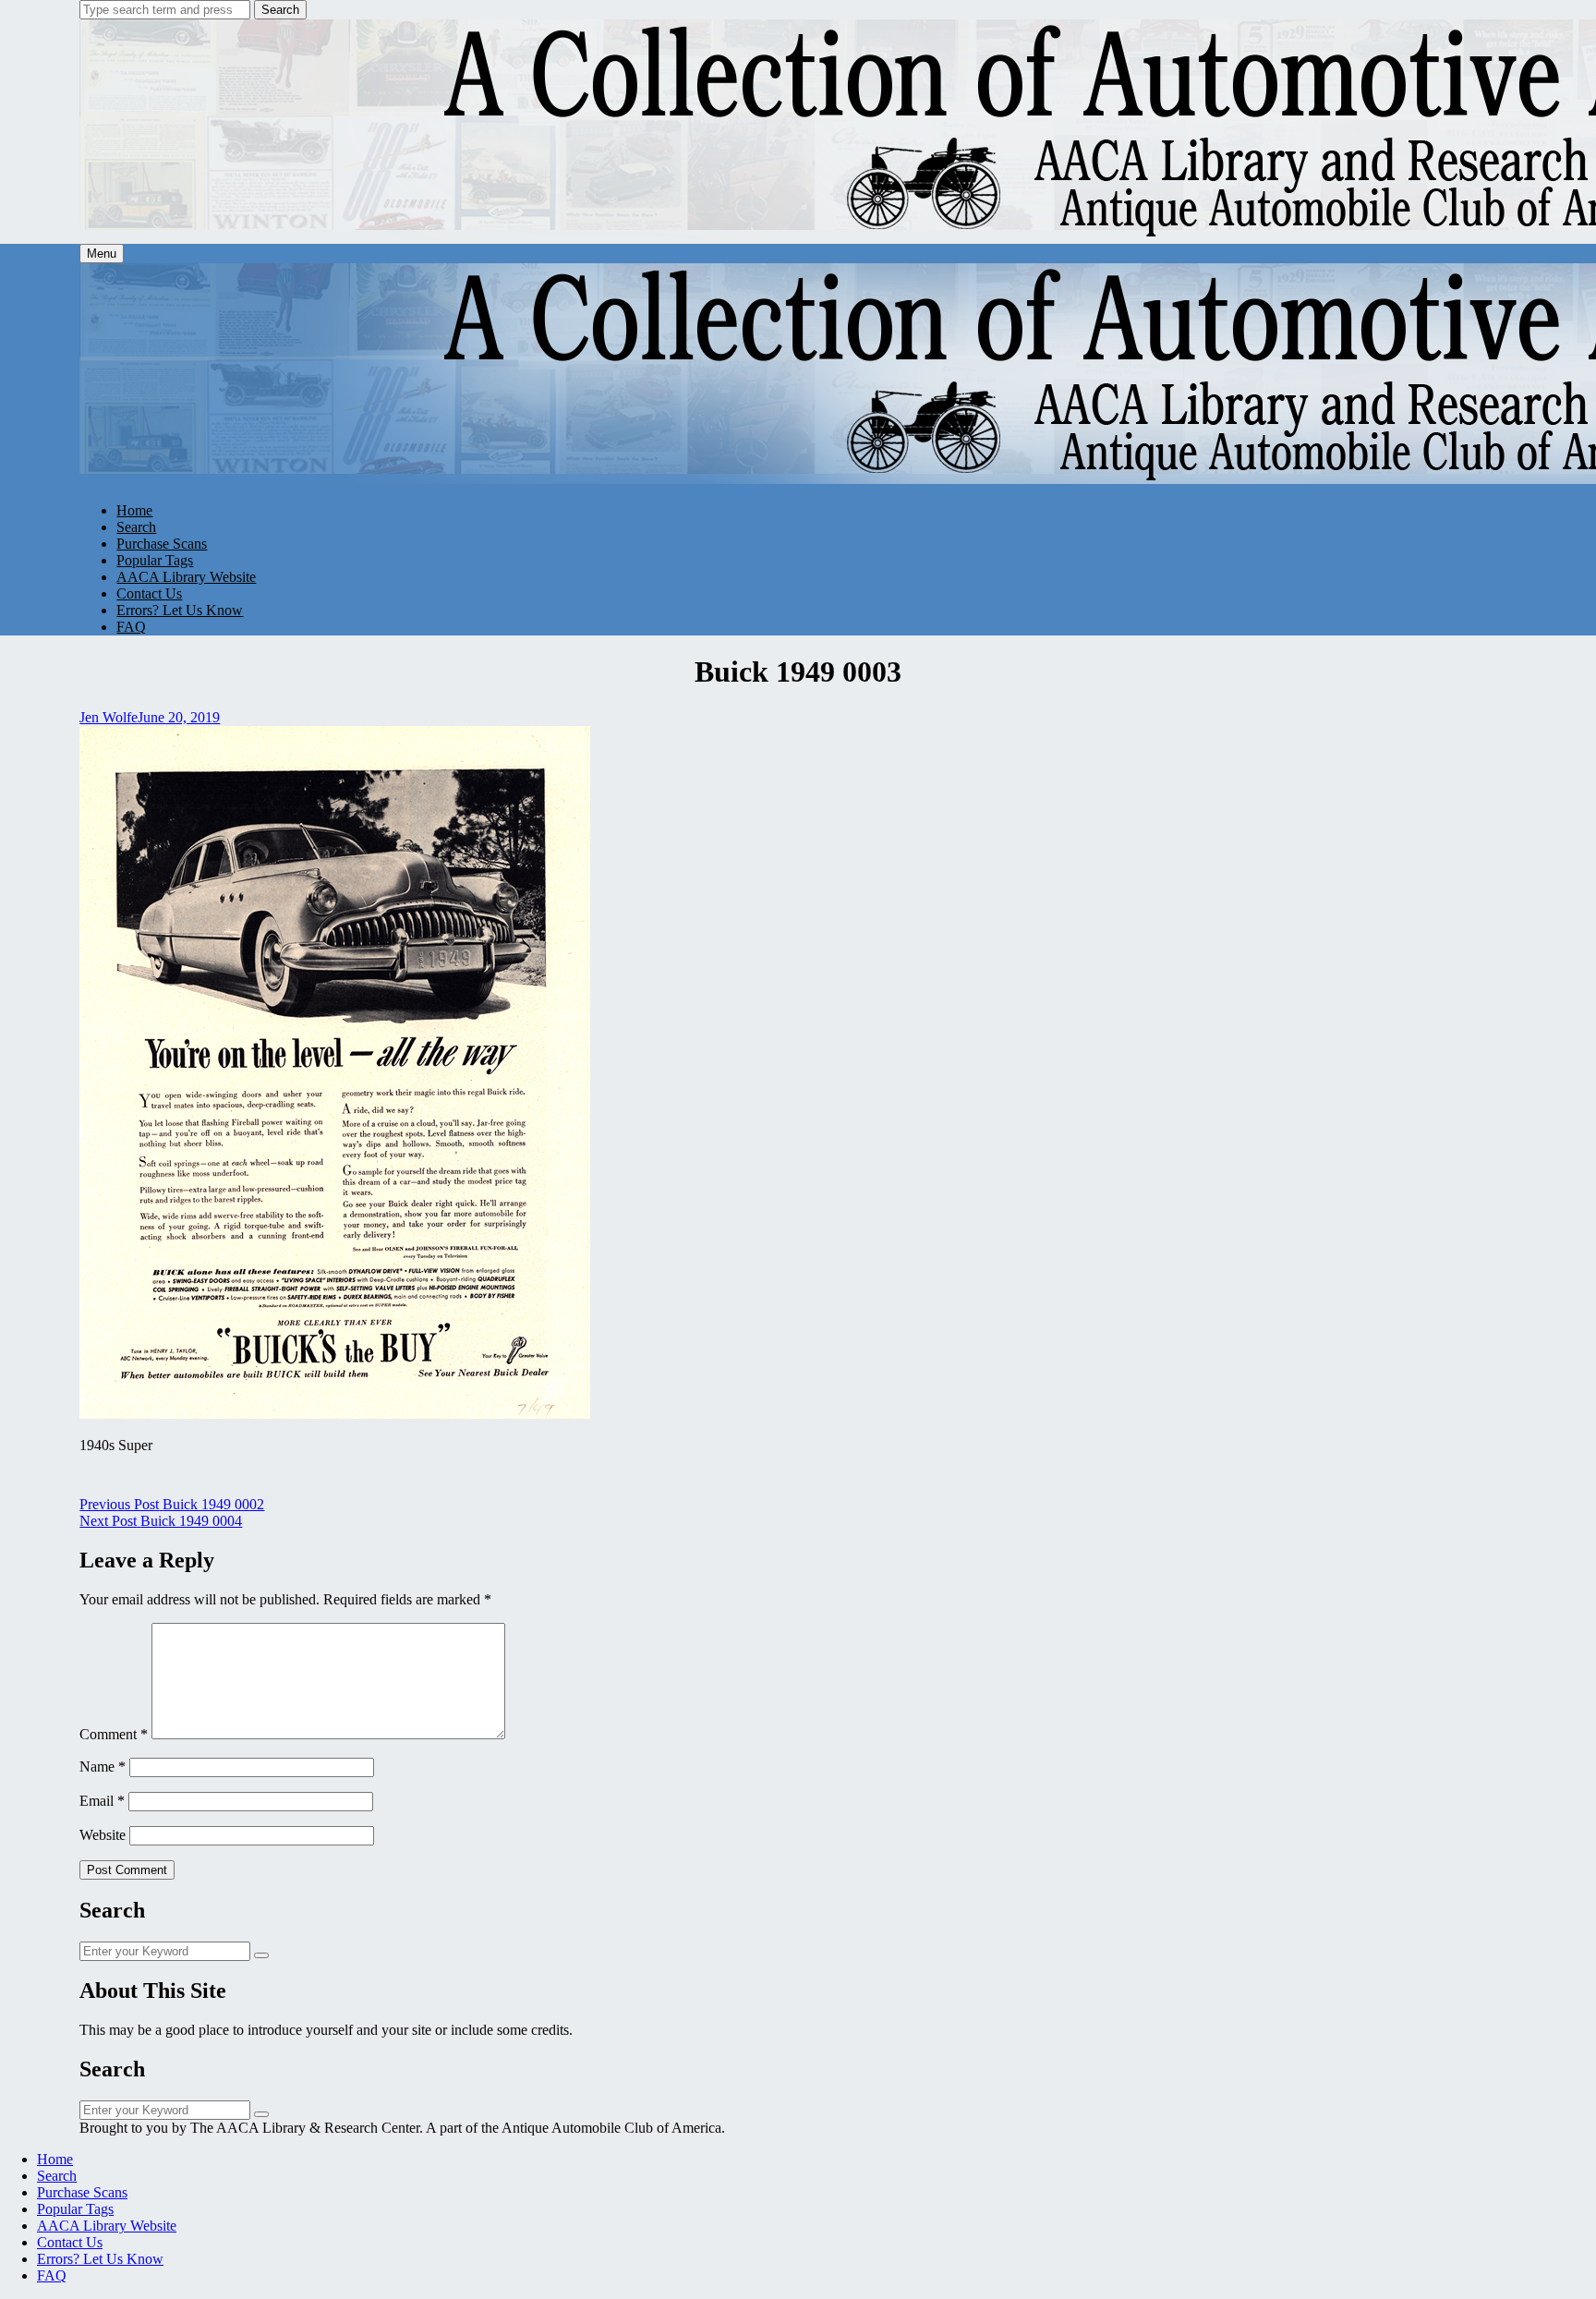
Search (280, 10)
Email (102, 1801)
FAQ (131, 627)
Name (103, 1767)
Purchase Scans (162, 544)
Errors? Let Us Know (180, 610)
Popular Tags (155, 560)
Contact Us (149, 593)
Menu (102, 254)
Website (103, 1835)
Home (134, 510)
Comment (114, 1734)
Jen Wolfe (109, 717)
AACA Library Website (186, 577)
